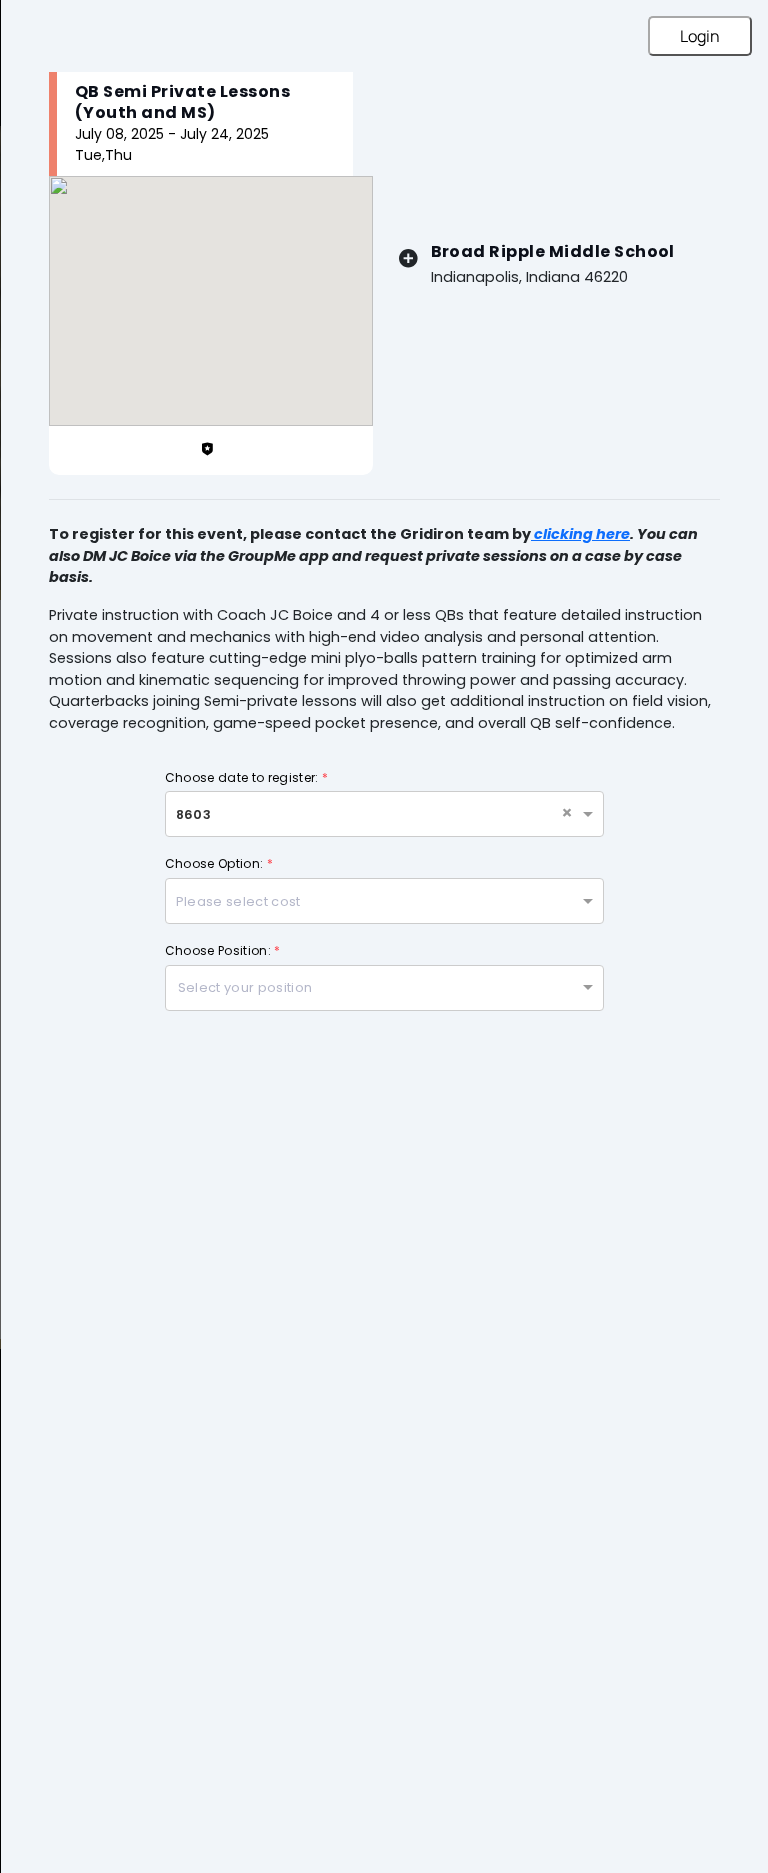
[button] (569, 814)
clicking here (580, 534)
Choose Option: (219, 863)
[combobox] (364, 817)
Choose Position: (223, 950)
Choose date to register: (246, 777)
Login (700, 36)
